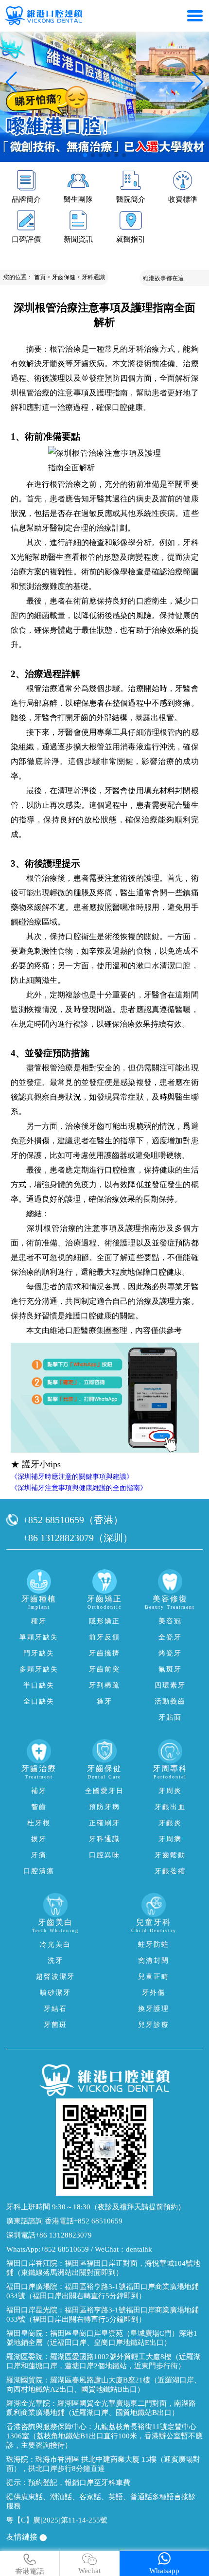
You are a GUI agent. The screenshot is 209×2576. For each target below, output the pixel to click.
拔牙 (39, 1839)
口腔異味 (104, 1855)
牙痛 (39, 1855)
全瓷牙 (170, 1637)
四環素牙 (170, 1685)
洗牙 (55, 1961)
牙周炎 (170, 1791)
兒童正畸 (154, 1977)
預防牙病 (104, 1807)
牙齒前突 (104, 1669)
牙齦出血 (170, 1807)
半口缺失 (39, 1685)
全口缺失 (39, 1701)
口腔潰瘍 (39, 1871)
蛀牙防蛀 (154, 1945)
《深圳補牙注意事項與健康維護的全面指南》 (79, 1488)
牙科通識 (93, 277)
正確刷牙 (104, 1823)
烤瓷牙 (170, 1653)
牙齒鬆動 (170, 1855)
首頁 (40, 277)
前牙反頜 (104, 1637)
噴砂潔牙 (55, 1993)
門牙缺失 (39, 1653)
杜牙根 (39, 1823)
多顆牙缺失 (39, 1669)
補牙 (39, 1791)
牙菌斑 (55, 2025)
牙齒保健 (64, 277)
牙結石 (55, 2009)
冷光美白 (55, 1945)
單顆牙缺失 (39, 1637)
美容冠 (170, 1621)
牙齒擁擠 (104, 1653)
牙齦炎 (170, 1823)
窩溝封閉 (154, 1961)
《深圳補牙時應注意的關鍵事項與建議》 (72, 1477)
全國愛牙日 (104, 1791)
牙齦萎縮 (170, 1871)
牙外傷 (154, 1993)
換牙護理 (154, 2009)
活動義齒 (170, 1701)
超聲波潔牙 (55, 1977)
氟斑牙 (170, 1669)
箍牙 (104, 1701)
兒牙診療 (154, 2025)
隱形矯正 (104, 1621)
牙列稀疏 (104, 1685)
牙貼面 (170, 1717)
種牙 (39, 1621)
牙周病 (170, 1839)
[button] (85, 155)
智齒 (39, 1807)
